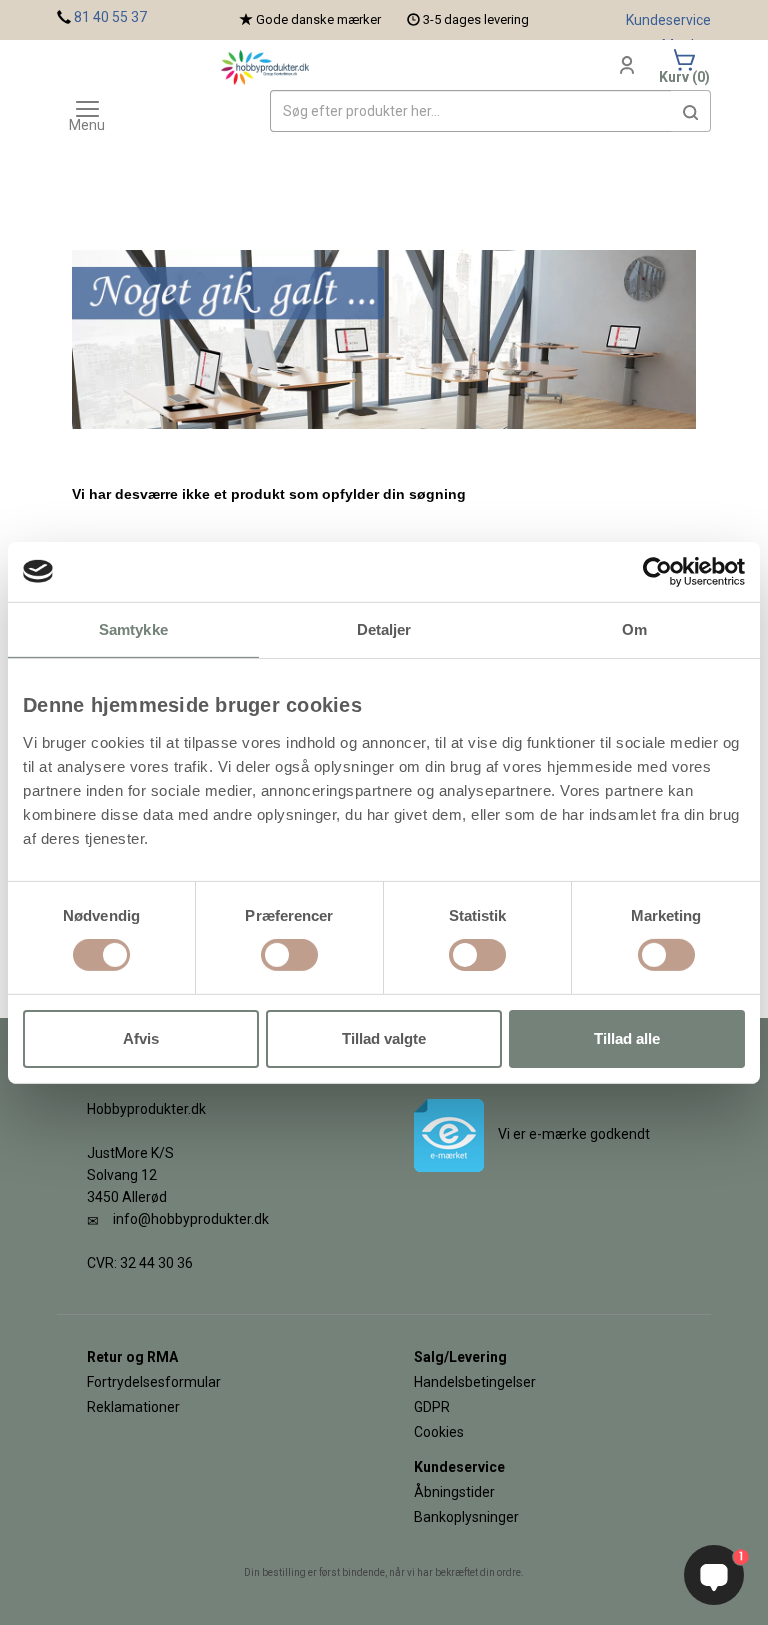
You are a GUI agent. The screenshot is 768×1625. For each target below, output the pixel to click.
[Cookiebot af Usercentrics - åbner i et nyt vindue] (657, 571)
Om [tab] (634, 628)
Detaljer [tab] (384, 628)
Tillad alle (627, 1038)
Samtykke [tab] (133, 628)
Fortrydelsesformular (154, 1382)
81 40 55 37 (110, 17)
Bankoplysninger (466, 1517)
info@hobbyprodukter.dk (191, 1219)
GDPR (432, 1407)
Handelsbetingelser (475, 1382)
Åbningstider (454, 1492)
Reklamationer (133, 1407)
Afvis (141, 1038)
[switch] (289, 955)
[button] (691, 111)
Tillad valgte (384, 1038)
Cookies (439, 1432)
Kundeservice (668, 20)
